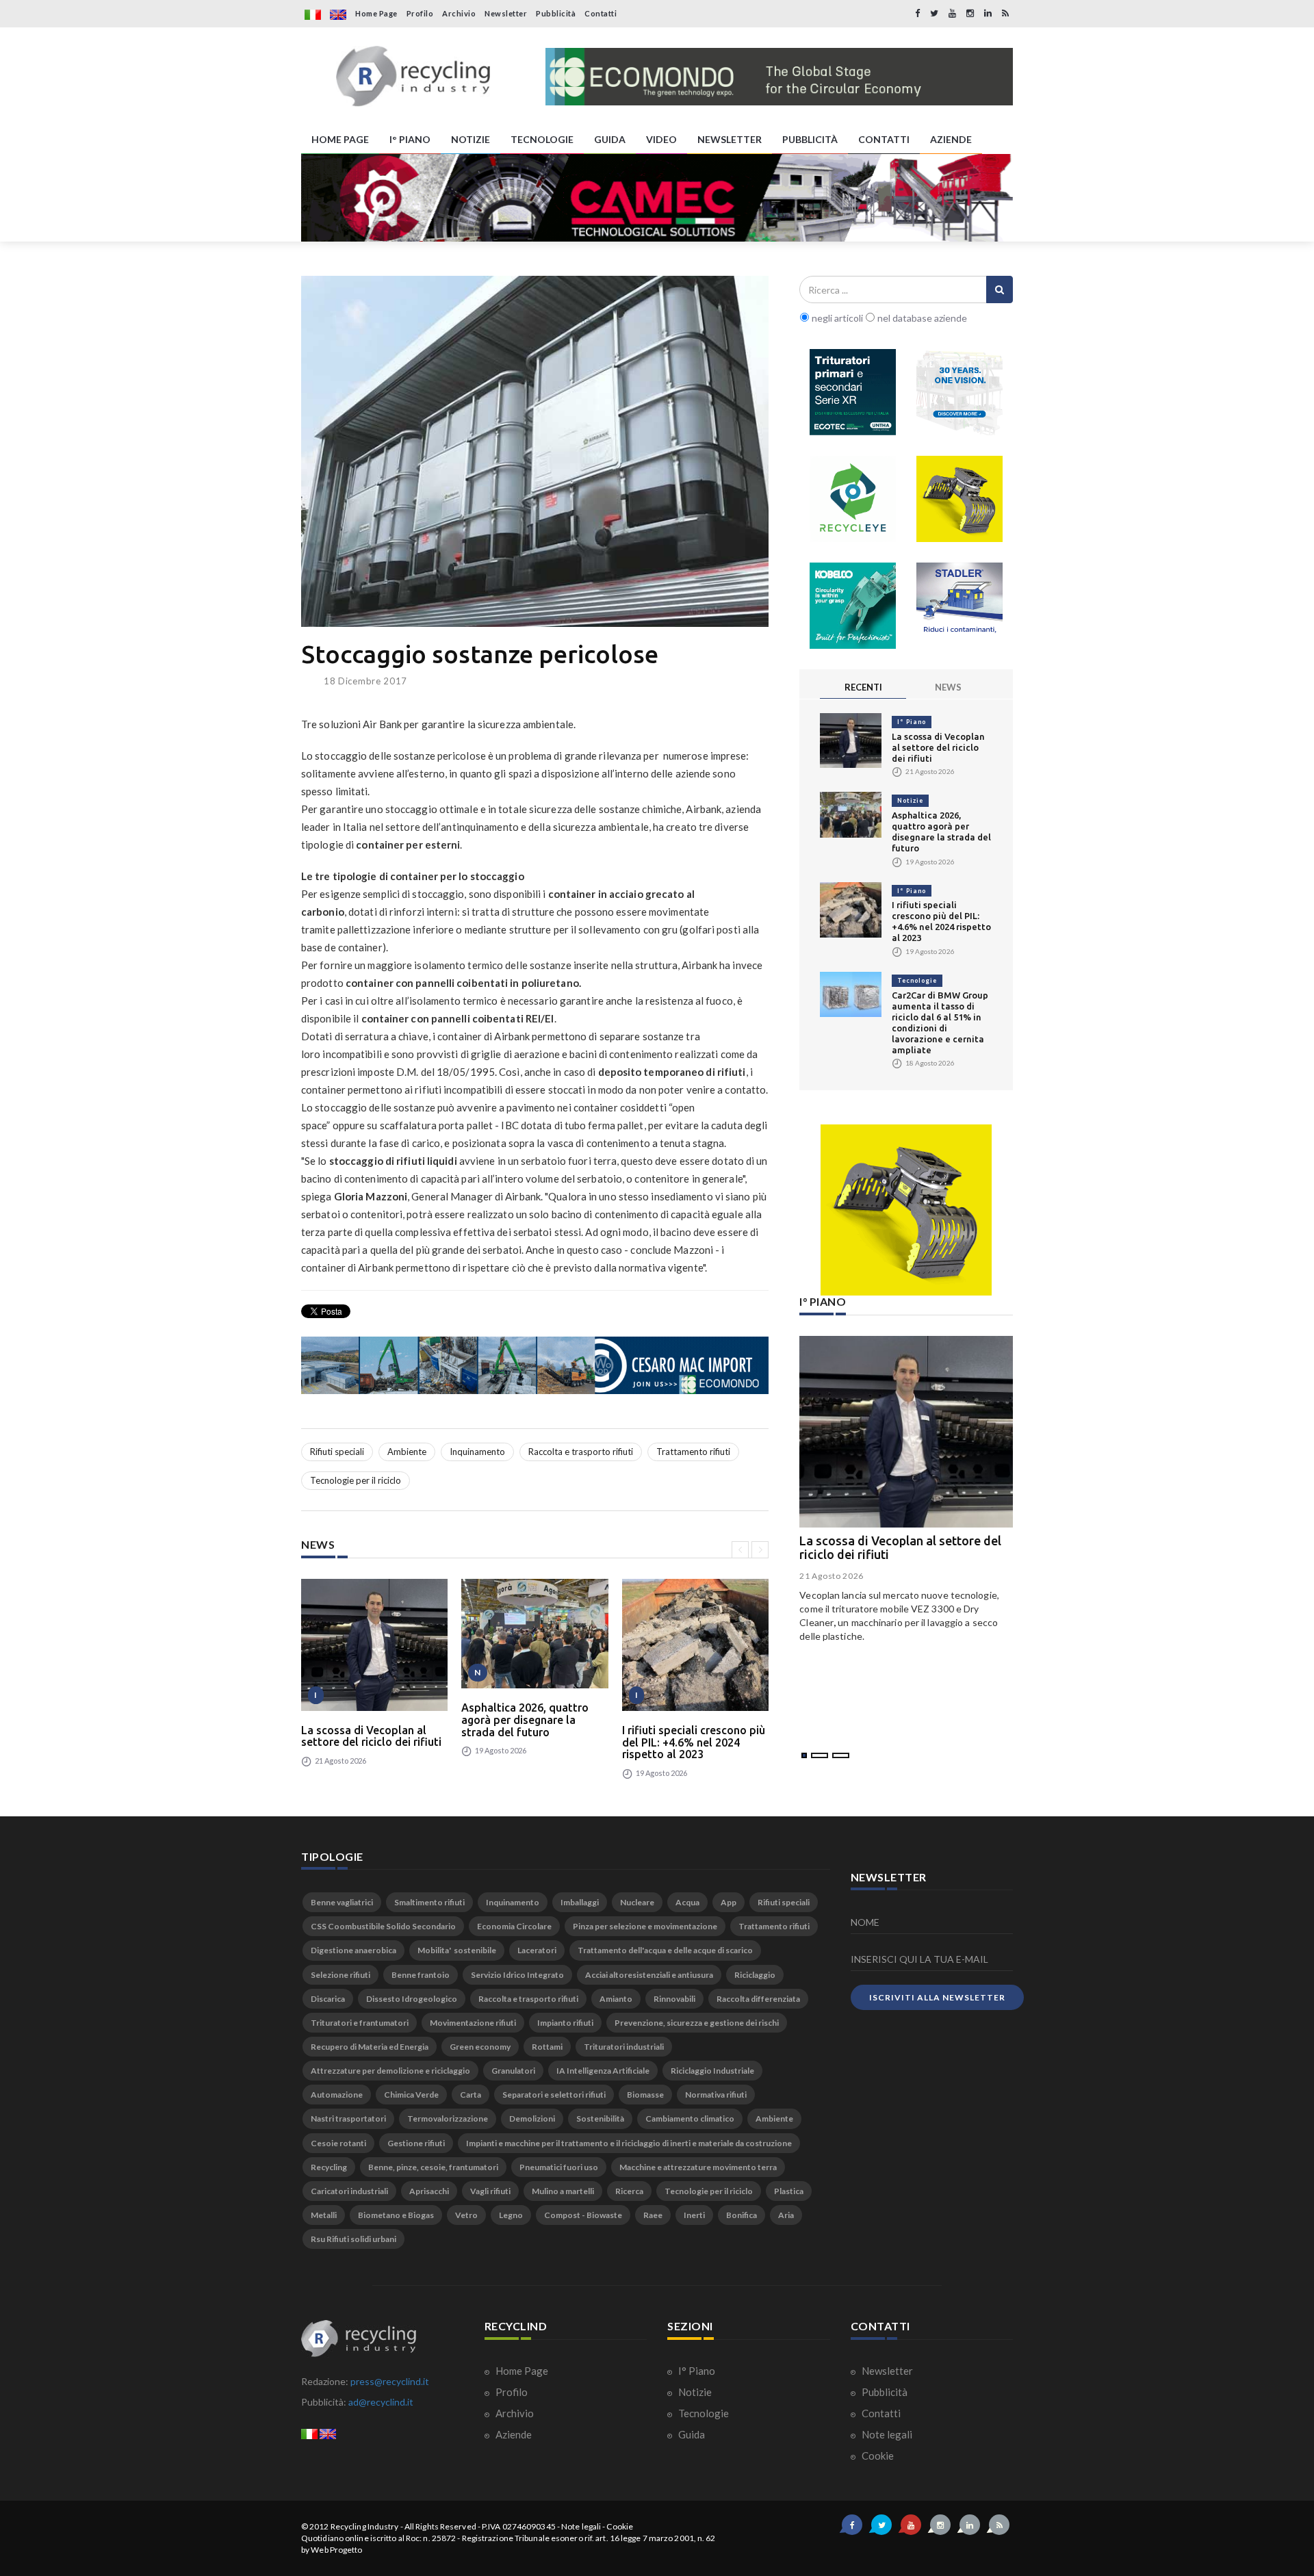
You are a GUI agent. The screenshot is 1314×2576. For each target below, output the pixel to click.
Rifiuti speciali (337, 1452)
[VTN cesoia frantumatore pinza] (959, 499)
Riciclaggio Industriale (712, 2071)
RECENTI (863, 687)
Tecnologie (917, 980)
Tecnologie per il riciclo (356, 1480)
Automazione (337, 2095)
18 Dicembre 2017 (365, 681)
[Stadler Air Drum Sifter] (959, 606)
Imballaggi (580, 1902)
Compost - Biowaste (583, 2215)
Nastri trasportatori (348, 2118)
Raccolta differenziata (758, 1999)
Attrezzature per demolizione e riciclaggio (390, 2071)
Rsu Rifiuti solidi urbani (353, 2239)
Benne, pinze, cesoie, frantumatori (433, 2167)
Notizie (910, 800)
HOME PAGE (340, 139)
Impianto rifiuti (565, 2023)
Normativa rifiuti (716, 2095)
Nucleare (637, 1902)
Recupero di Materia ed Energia (370, 2047)
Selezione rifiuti (340, 1975)
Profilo (420, 13)
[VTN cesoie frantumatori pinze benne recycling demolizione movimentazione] (906, 1210)
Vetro (466, 2215)
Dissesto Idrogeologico (412, 1999)
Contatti (601, 13)
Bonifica (742, 2215)
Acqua (687, 1902)
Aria (786, 2215)
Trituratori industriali (624, 2047)
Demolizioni (532, 2118)
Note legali (886, 2434)
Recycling (329, 2167)
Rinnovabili (674, 1999)
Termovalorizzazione (448, 2118)
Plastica (789, 2191)
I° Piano (912, 722)
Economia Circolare (514, 1926)
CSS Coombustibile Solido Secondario (383, 1926)
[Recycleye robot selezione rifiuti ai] (853, 499)
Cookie (877, 2456)
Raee (653, 2215)
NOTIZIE (471, 139)
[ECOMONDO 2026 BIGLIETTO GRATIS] (779, 77)
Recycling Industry (365, 2526)
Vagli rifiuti (490, 2191)
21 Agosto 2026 (832, 1576)
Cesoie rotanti (338, 2143)
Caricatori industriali (349, 2191)
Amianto (616, 1999)
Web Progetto (336, 2550)
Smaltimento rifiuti (429, 1902)
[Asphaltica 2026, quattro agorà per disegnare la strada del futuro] (534, 1634)
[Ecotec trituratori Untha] (853, 392)
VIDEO (661, 139)
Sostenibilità (600, 2118)
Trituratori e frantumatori (360, 2023)
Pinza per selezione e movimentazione (645, 1926)
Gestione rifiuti (416, 2143)
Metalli (324, 2215)
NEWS (948, 687)
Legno (511, 2215)
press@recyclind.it (390, 2381)
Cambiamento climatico (690, 2118)
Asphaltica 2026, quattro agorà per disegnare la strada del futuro (525, 1720)
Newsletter (506, 13)
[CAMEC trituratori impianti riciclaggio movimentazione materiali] (657, 198)
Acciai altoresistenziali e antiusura (649, 1975)
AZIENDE (951, 139)
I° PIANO (410, 139)
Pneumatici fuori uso (559, 2167)
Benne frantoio (421, 1975)
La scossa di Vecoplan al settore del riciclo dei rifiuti (371, 1736)
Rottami (547, 2047)
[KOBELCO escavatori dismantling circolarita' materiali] (853, 606)
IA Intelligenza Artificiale (603, 2071)
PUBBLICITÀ (810, 139)
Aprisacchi (429, 2191)
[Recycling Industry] (413, 77)
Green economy (480, 2047)
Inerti (694, 2215)
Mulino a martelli (563, 2191)
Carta (471, 2095)
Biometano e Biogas (396, 2215)
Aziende (513, 2434)
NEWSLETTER (730, 139)
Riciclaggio (755, 1975)
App (729, 1902)
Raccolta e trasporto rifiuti (581, 1452)
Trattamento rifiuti (693, 1452)
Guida (691, 2434)
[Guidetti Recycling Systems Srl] (959, 392)
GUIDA (610, 139)
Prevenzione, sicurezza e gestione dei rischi (697, 2023)
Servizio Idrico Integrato (517, 1975)
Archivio (459, 13)
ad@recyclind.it (381, 2402)
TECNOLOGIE (542, 139)
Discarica (328, 1999)
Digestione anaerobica (353, 1950)
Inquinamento (477, 1452)
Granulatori (513, 2071)
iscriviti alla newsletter (937, 1997)
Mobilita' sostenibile (457, 1950)
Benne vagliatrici (342, 1902)
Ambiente (407, 1452)
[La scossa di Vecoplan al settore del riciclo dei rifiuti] (374, 1645)
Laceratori (537, 1950)
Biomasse (645, 2095)
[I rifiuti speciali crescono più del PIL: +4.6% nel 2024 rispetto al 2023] (695, 1645)
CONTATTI (884, 139)
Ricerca (629, 2191)
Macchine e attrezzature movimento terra (698, 2167)
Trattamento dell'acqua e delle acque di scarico (665, 1950)
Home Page (376, 13)
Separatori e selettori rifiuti (554, 2095)
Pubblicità (556, 13)
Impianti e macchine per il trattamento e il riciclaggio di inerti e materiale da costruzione (629, 2143)
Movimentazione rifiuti (473, 2023)
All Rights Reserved (440, 2526)
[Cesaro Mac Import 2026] (535, 1365)
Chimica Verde (411, 2095)
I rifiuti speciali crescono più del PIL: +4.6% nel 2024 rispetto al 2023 (694, 1742)
